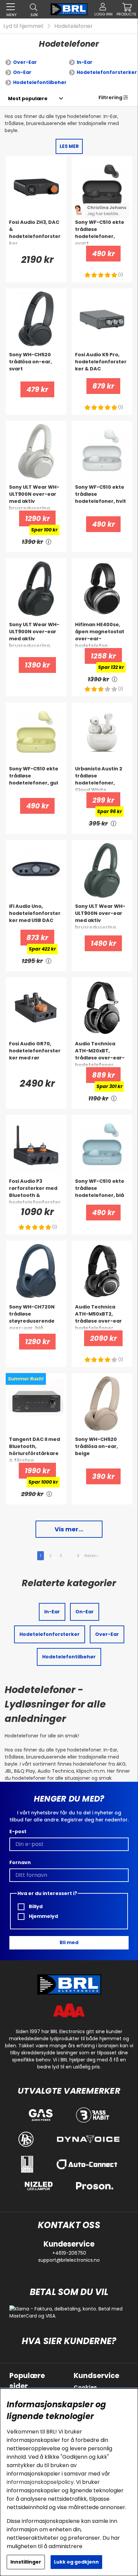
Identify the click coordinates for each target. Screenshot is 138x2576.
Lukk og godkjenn (76, 2562)
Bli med (69, 1942)
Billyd (35, 1906)
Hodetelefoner (74, 26)
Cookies (85, 2387)
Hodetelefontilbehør (40, 82)
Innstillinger (26, 2562)
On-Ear (22, 72)
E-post (18, 1832)
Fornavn (20, 1862)
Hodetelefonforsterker (107, 72)
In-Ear (85, 62)
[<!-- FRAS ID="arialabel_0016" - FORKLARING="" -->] (49, 542)
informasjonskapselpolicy (40, 2482)
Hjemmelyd (43, 1916)
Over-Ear (25, 62)
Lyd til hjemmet (23, 26)
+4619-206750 (69, 2253)
